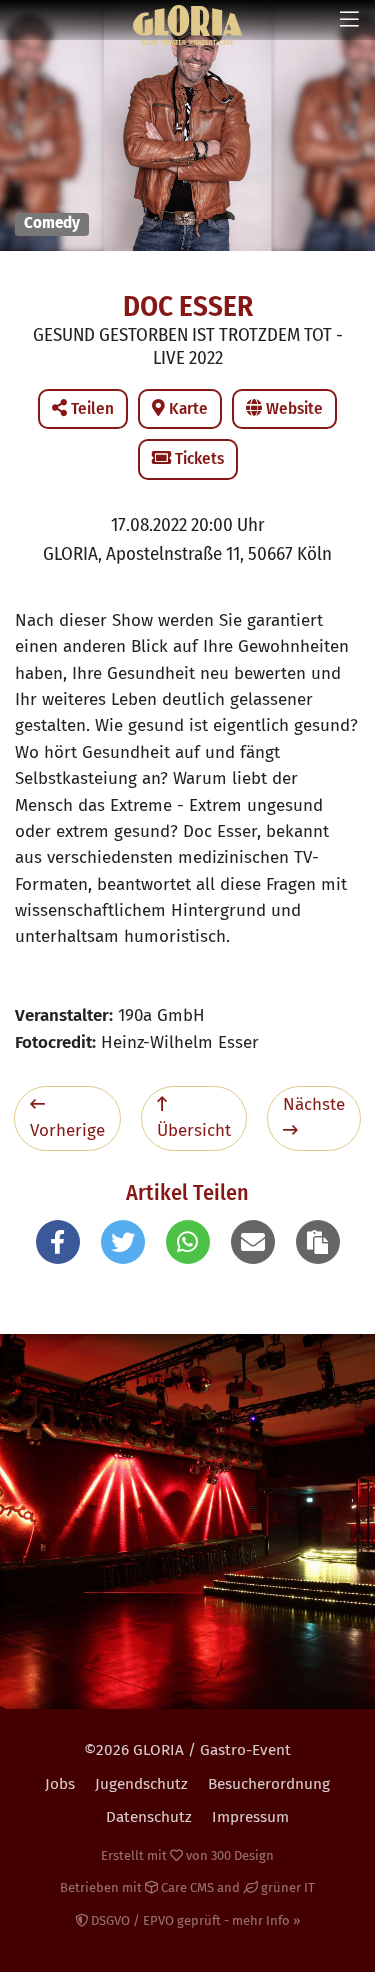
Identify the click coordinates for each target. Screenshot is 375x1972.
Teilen (90, 408)
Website (292, 408)
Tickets (197, 458)
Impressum (250, 1817)
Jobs (60, 1784)
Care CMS (186, 1887)
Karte (186, 408)
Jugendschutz (141, 1784)
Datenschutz (149, 1817)
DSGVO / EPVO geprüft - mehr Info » (194, 1920)
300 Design (242, 1855)
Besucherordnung (269, 1784)
